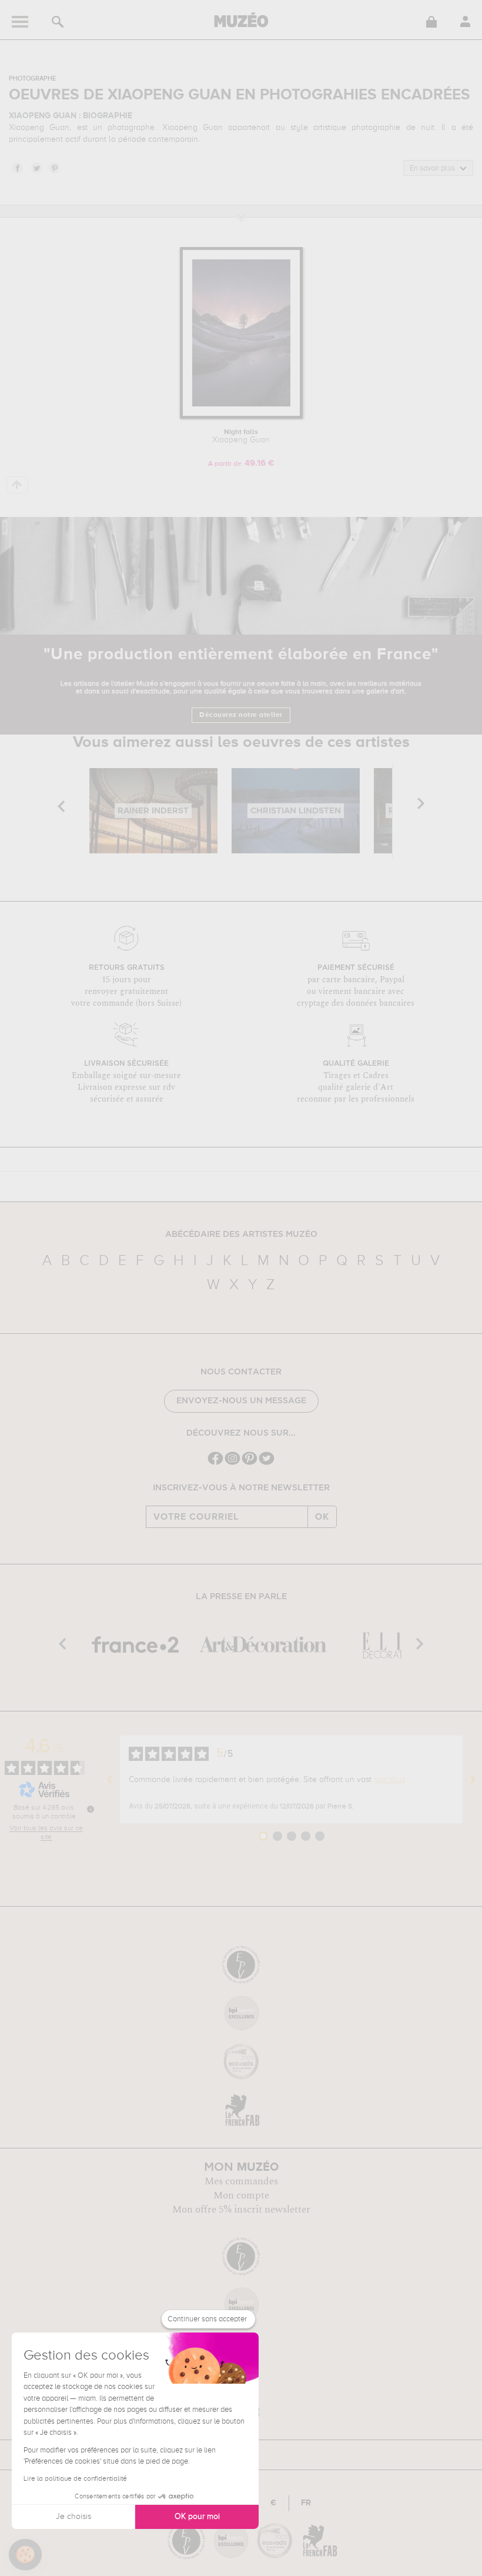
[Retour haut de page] (17, 485)
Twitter (36, 168)
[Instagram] (232, 1464)
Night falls (241, 436)
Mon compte (241, 2195)
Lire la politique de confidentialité (75, 2479)
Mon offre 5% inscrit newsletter (241, 2210)
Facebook (17, 168)
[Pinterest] (250, 1464)
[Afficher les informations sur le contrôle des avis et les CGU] (91, 1809)
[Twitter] (267, 1464)
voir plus (390, 1780)
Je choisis (73, 2517)
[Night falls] (241, 417)
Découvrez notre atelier (241, 715)
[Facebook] (215, 1464)
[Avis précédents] (110, 1780)
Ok (322, 1517)
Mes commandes (241, 2181)
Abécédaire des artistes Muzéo (241, 1234)
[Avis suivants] (473, 1780)
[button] (25, 2555)
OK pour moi (197, 2517)
